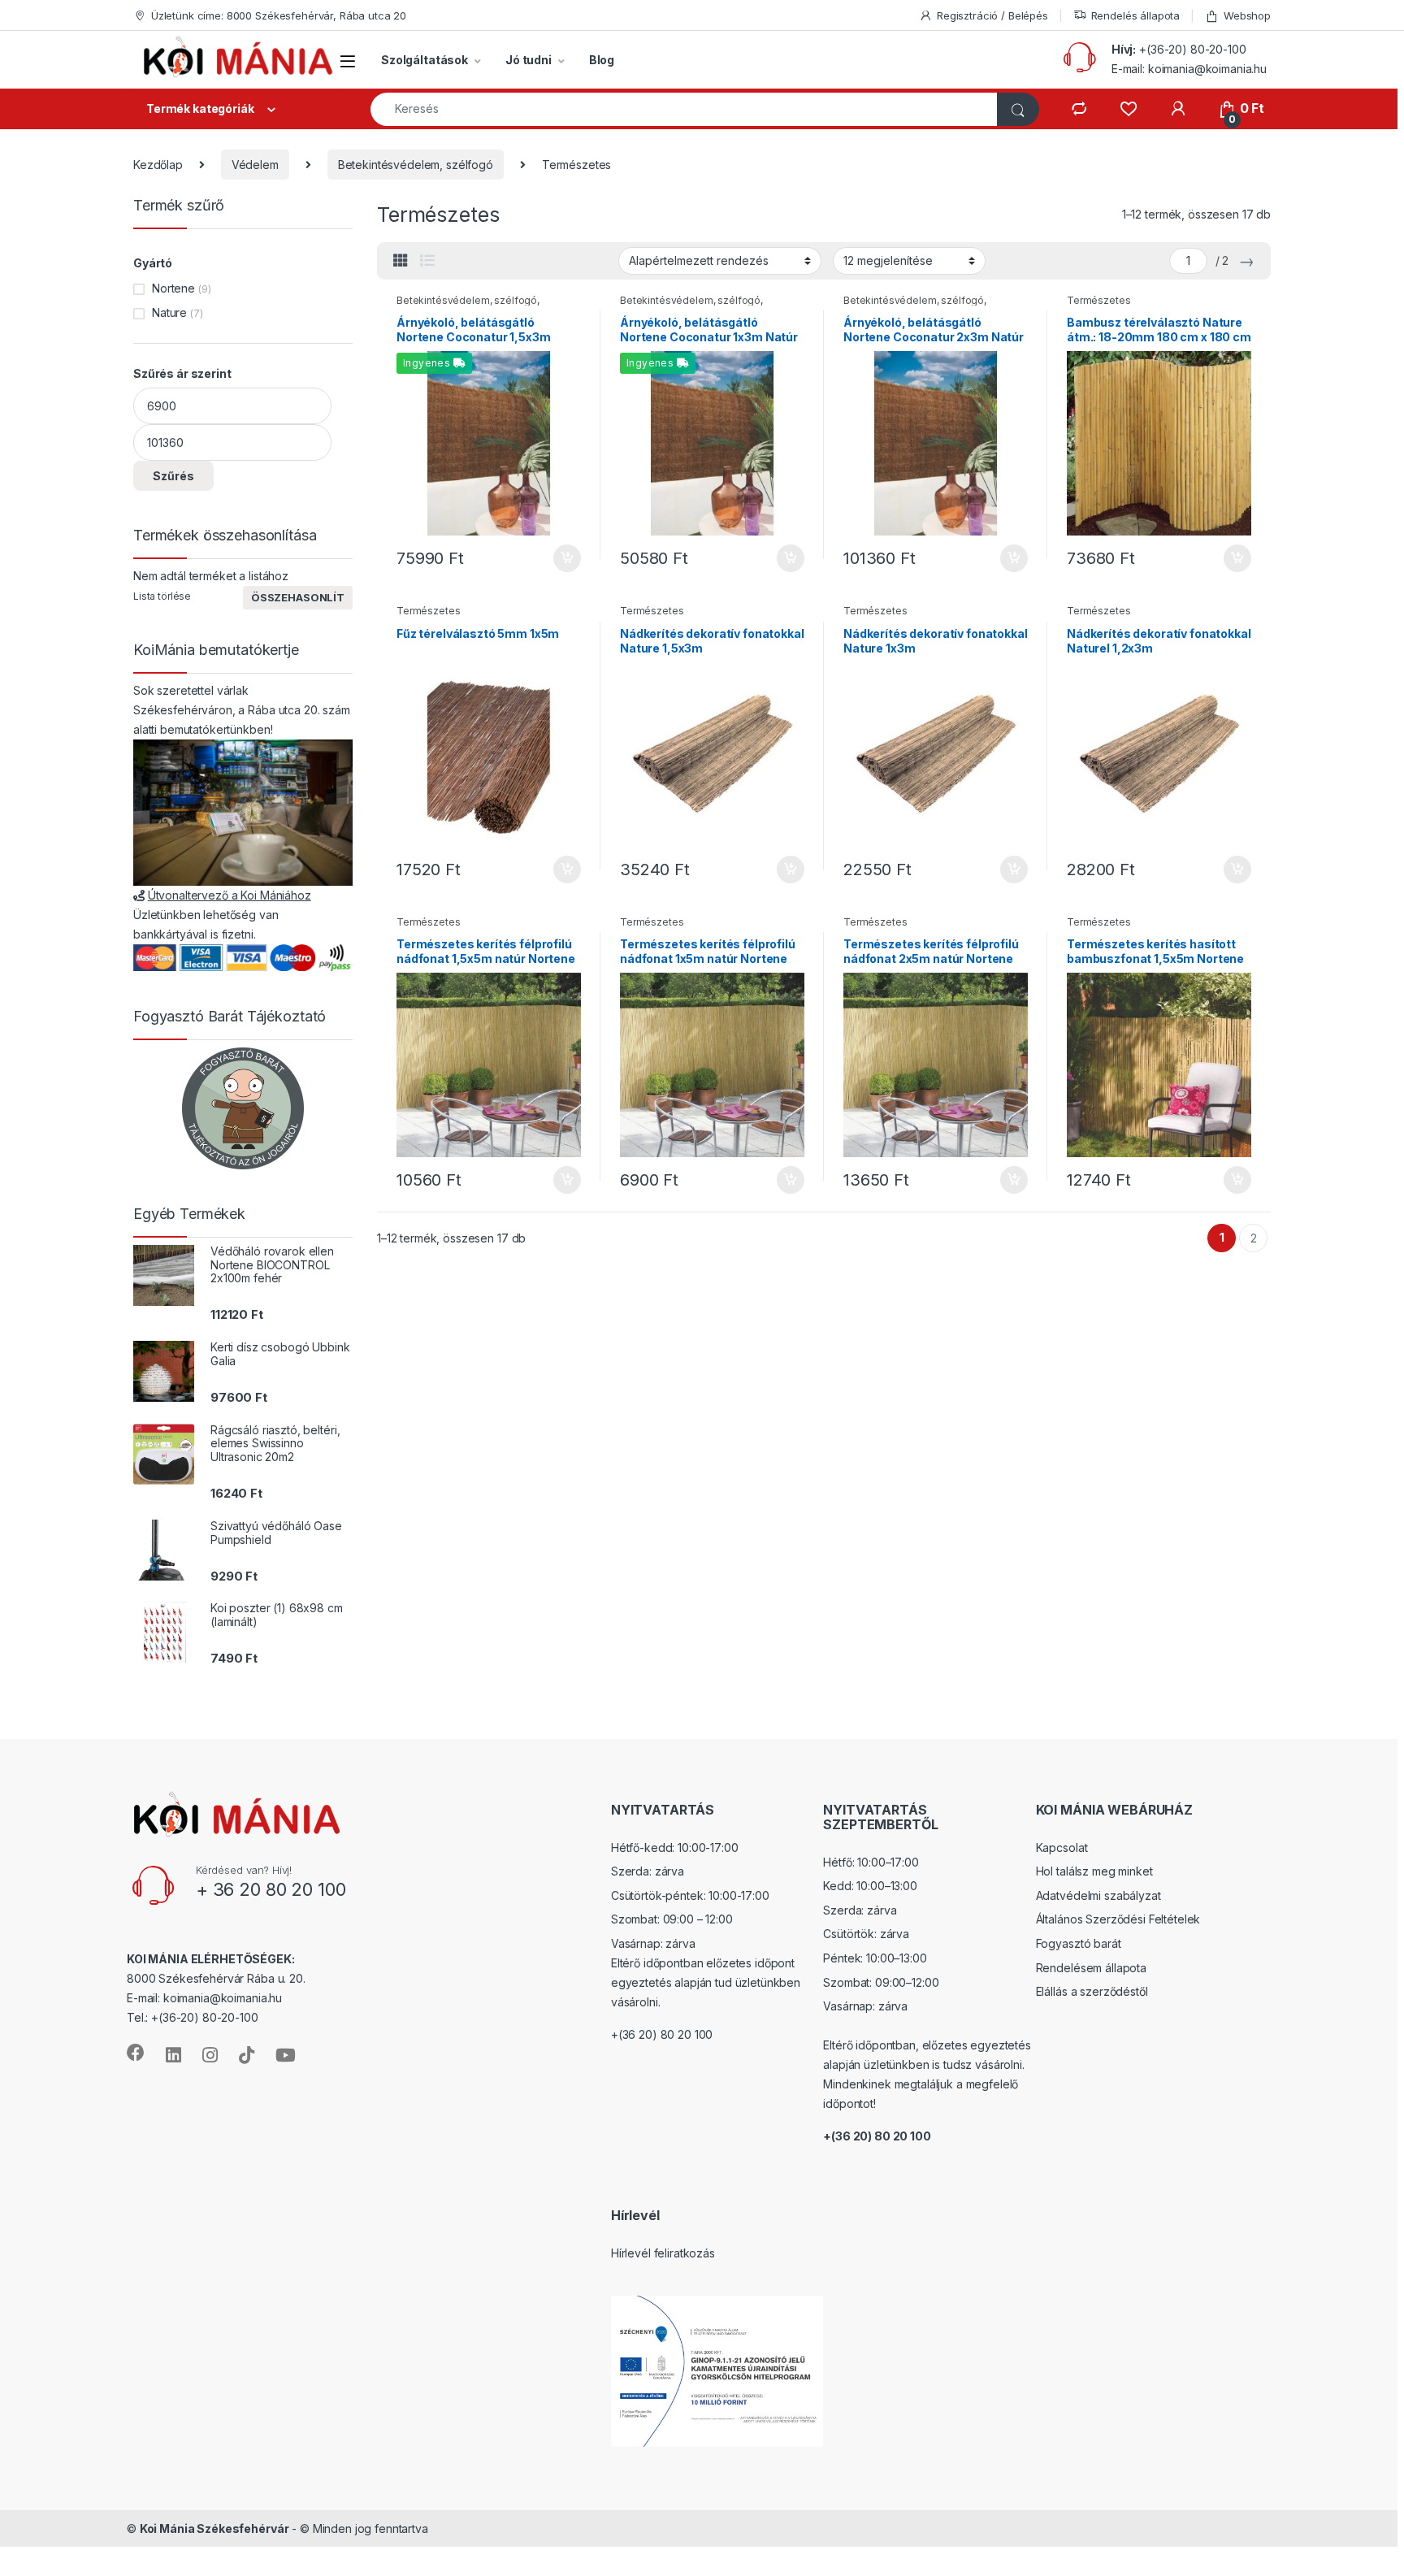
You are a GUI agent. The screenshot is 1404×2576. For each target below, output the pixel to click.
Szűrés (173, 476)
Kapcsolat (1062, 1847)
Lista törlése (162, 596)
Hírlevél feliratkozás (663, 2253)
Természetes (1098, 300)
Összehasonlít (298, 597)
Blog (602, 60)
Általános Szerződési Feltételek (1118, 1919)
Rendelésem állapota (1091, 1968)
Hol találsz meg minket (1094, 1871)
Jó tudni (529, 60)
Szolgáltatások (425, 60)
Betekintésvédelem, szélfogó (416, 165)
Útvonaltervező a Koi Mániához (230, 895)
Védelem (255, 165)
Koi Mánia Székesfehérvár (214, 2528)
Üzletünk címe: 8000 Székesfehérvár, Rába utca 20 (279, 15)
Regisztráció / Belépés (992, 15)
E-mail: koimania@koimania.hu (1189, 69)
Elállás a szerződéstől (1092, 1991)
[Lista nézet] (427, 261)
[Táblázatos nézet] (401, 261)
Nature (169, 312)
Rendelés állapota (1136, 15)
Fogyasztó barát (1079, 1943)
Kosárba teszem (559, 558)
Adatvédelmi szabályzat (1098, 1895)
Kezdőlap (158, 165)
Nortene (173, 288)
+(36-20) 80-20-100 (1192, 49)
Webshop (1247, 15)
